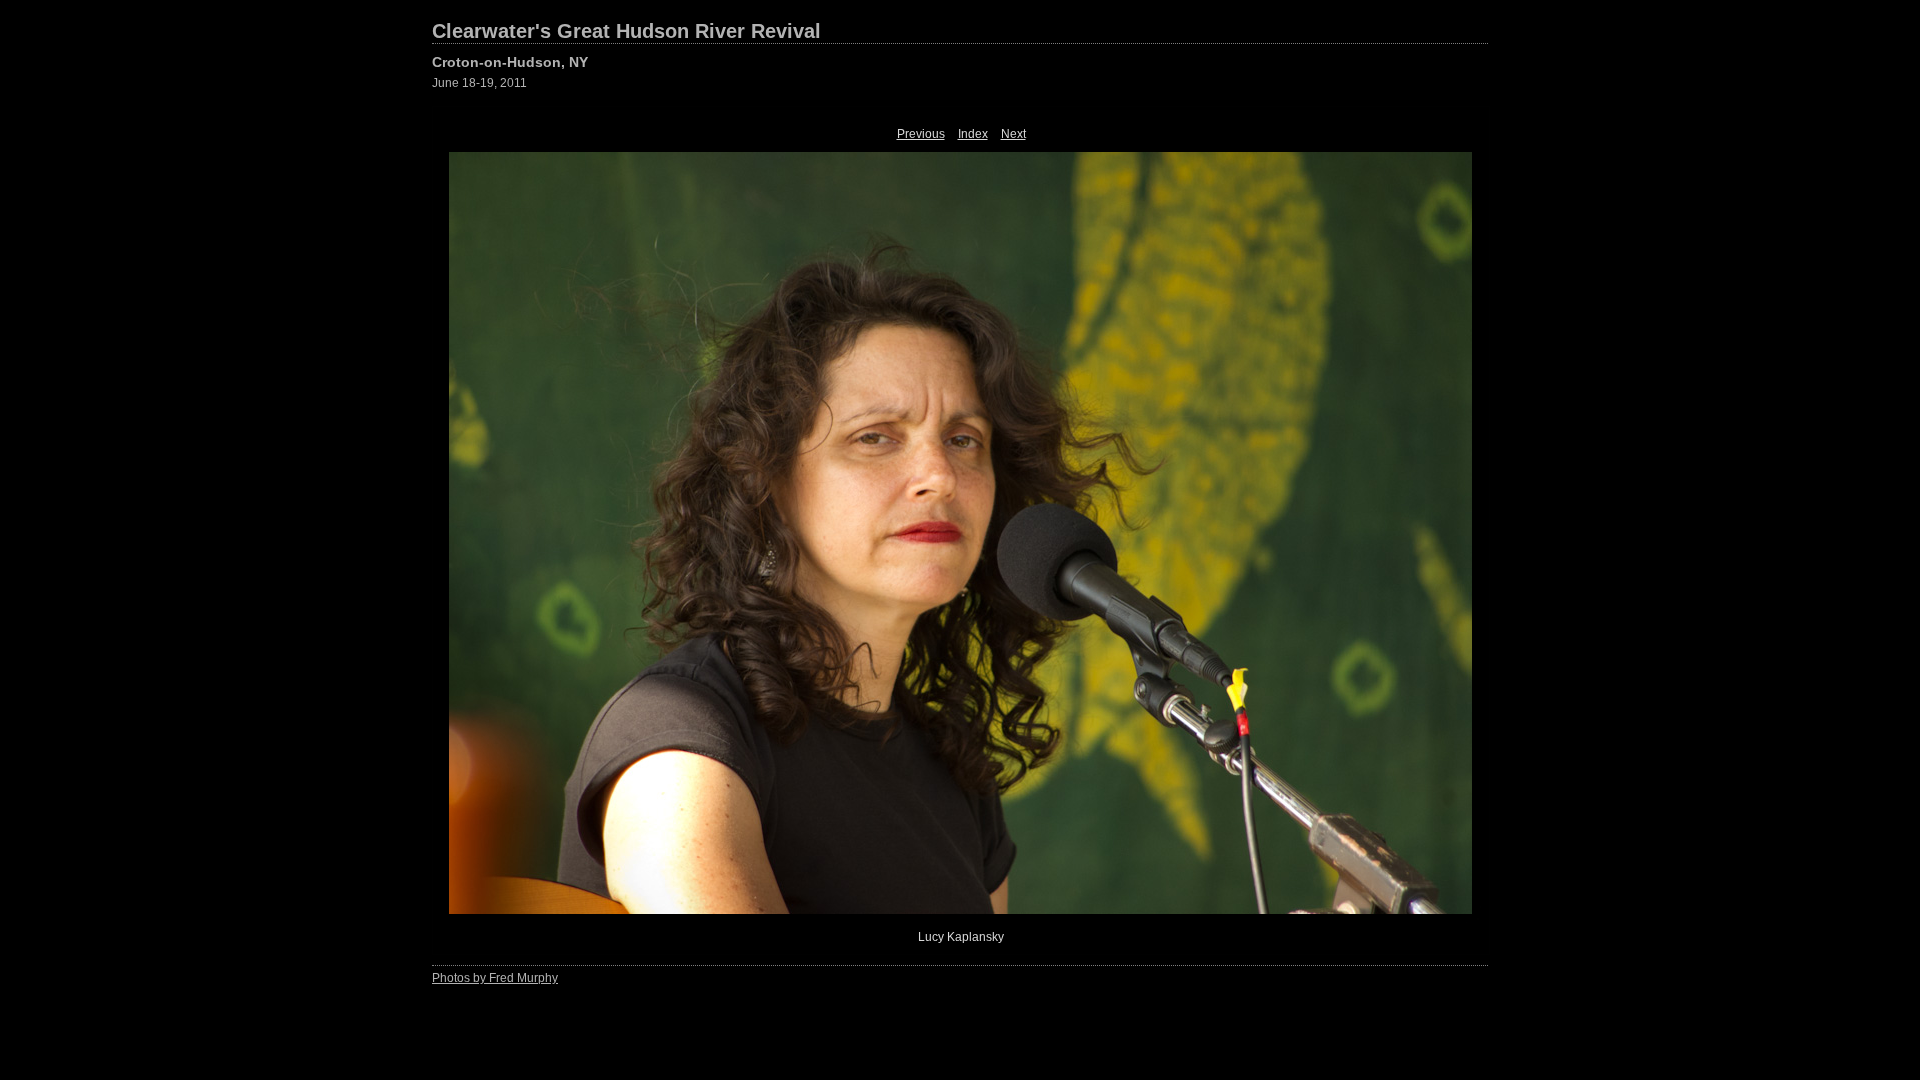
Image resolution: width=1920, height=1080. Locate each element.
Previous (921, 134)
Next (1013, 134)
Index (973, 134)
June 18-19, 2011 (479, 83)
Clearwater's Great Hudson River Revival (626, 31)
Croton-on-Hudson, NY (510, 62)
